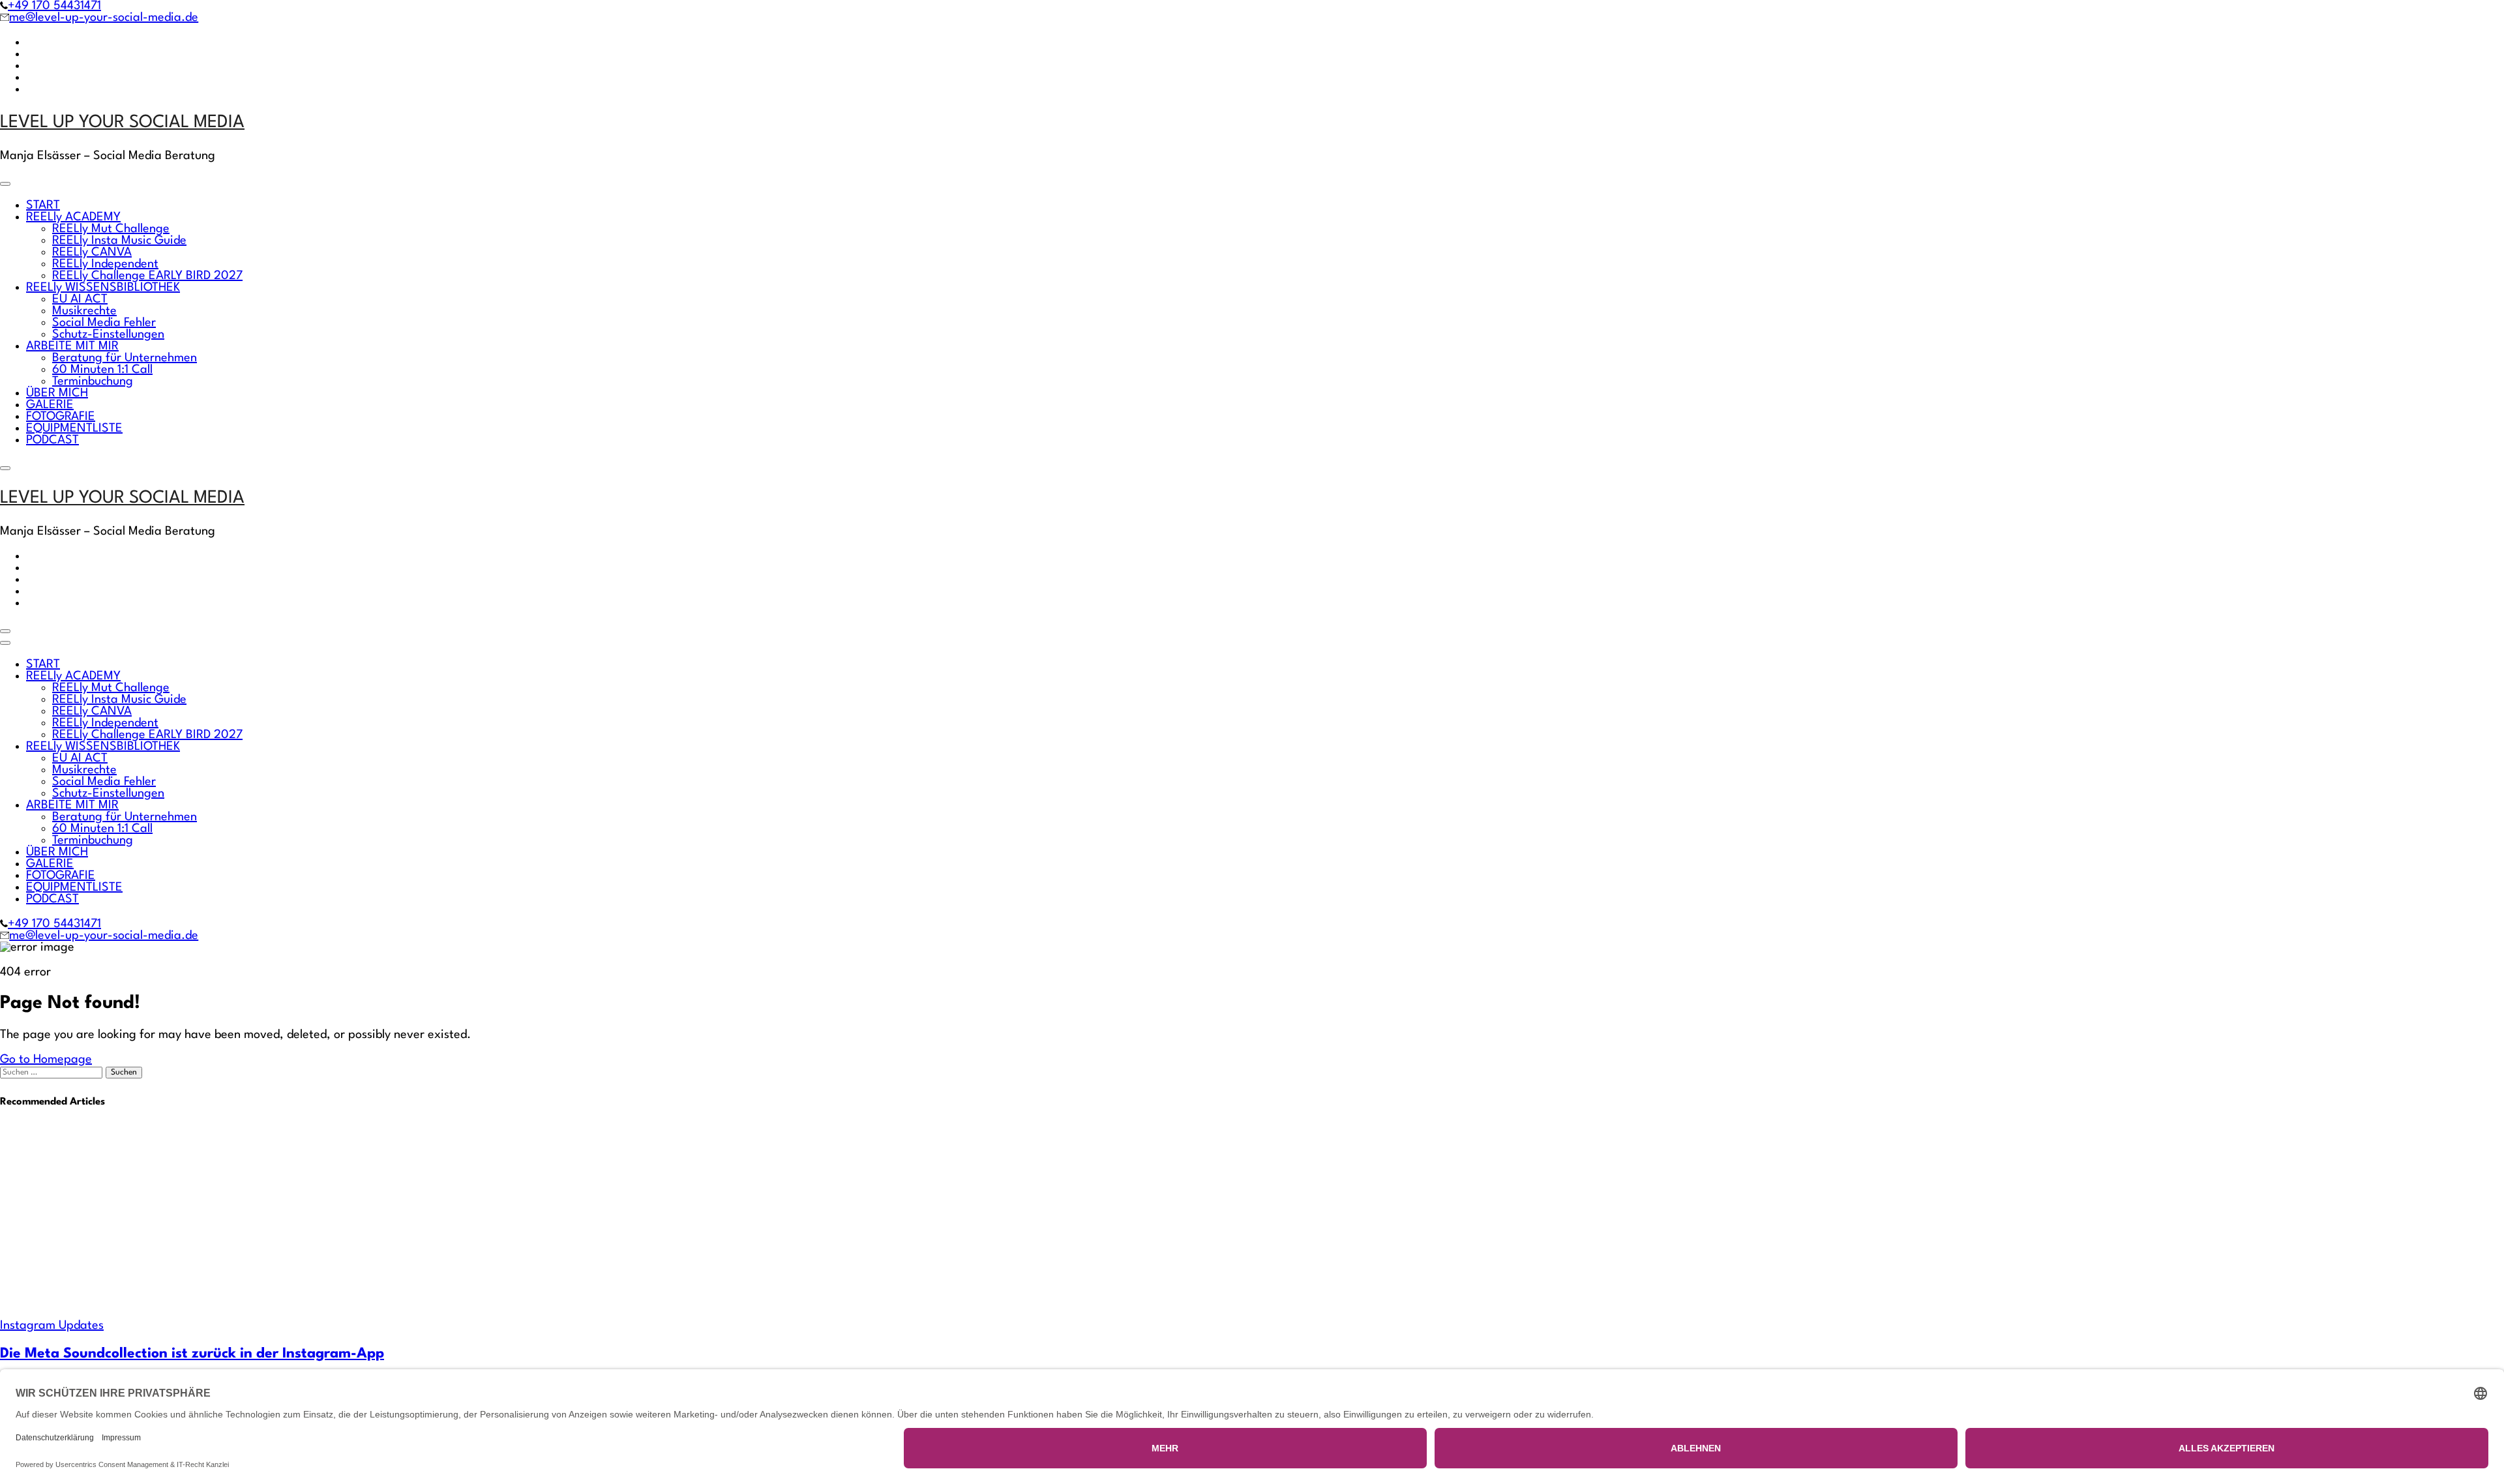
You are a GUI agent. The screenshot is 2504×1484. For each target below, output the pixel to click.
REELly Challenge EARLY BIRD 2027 (147, 276)
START (43, 205)
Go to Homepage (46, 1060)
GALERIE (50, 405)
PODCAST (52, 440)
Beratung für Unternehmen (125, 358)
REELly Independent (105, 264)
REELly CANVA (92, 252)
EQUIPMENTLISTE (74, 428)
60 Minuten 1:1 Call (102, 370)
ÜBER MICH (57, 393)
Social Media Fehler (104, 323)
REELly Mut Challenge (111, 229)
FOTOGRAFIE (61, 417)
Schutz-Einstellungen (108, 334)
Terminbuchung (93, 381)
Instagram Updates (52, 1326)
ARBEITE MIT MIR (72, 346)
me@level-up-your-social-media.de (104, 18)
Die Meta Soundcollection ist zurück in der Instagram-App (192, 1354)
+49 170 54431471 (54, 6)
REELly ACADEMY (73, 217)
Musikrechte (84, 311)
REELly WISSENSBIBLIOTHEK (103, 288)
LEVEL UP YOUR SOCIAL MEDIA (122, 123)
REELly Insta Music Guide (119, 241)
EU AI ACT (80, 299)
